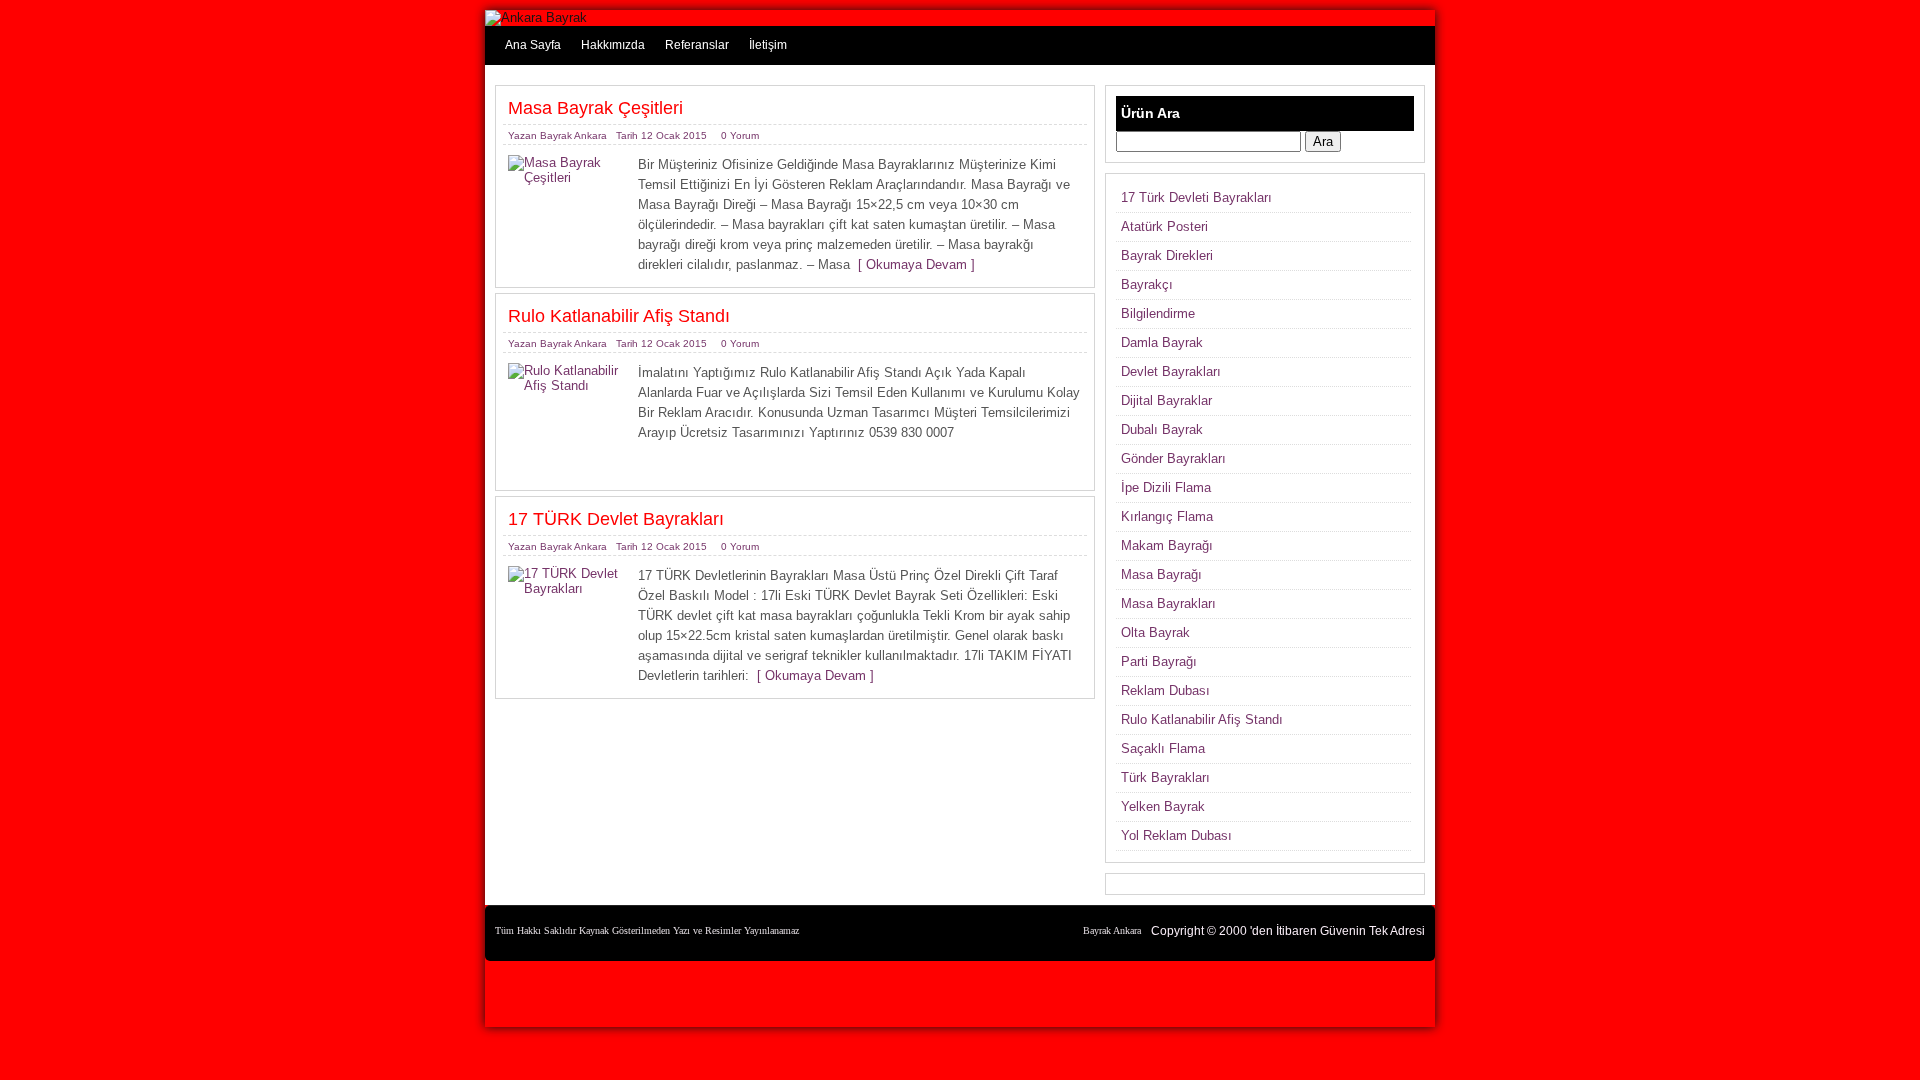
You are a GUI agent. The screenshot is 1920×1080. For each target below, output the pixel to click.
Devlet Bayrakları (1171, 371)
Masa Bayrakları (1168, 603)
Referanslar (697, 45)
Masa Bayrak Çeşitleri (595, 108)
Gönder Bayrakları (1173, 458)
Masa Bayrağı (1161, 574)
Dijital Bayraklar (1166, 400)
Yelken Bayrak (1163, 806)
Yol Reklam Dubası (1176, 835)
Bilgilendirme (1158, 313)
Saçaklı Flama (1163, 748)
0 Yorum (740, 135)
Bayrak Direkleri (1167, 255)
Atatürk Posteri (1164, 226)
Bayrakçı (1147, 284)
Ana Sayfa (533, 45)
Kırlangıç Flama (1167, 516)
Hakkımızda (613, 45)
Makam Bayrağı (1167, 545)
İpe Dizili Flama (1166, 487)
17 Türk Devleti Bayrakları (1196, 197)
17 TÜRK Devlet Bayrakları (616, 519)
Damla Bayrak (1162, 342)
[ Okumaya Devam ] (912, 264)
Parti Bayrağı (1159, 661)
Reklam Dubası (1165, 690)
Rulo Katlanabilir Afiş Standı (619, 316)
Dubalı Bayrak (1162, 429)
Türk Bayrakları (1165, 777)
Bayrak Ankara (573, 135)
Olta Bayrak (1155, 632)
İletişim (768, 45)
